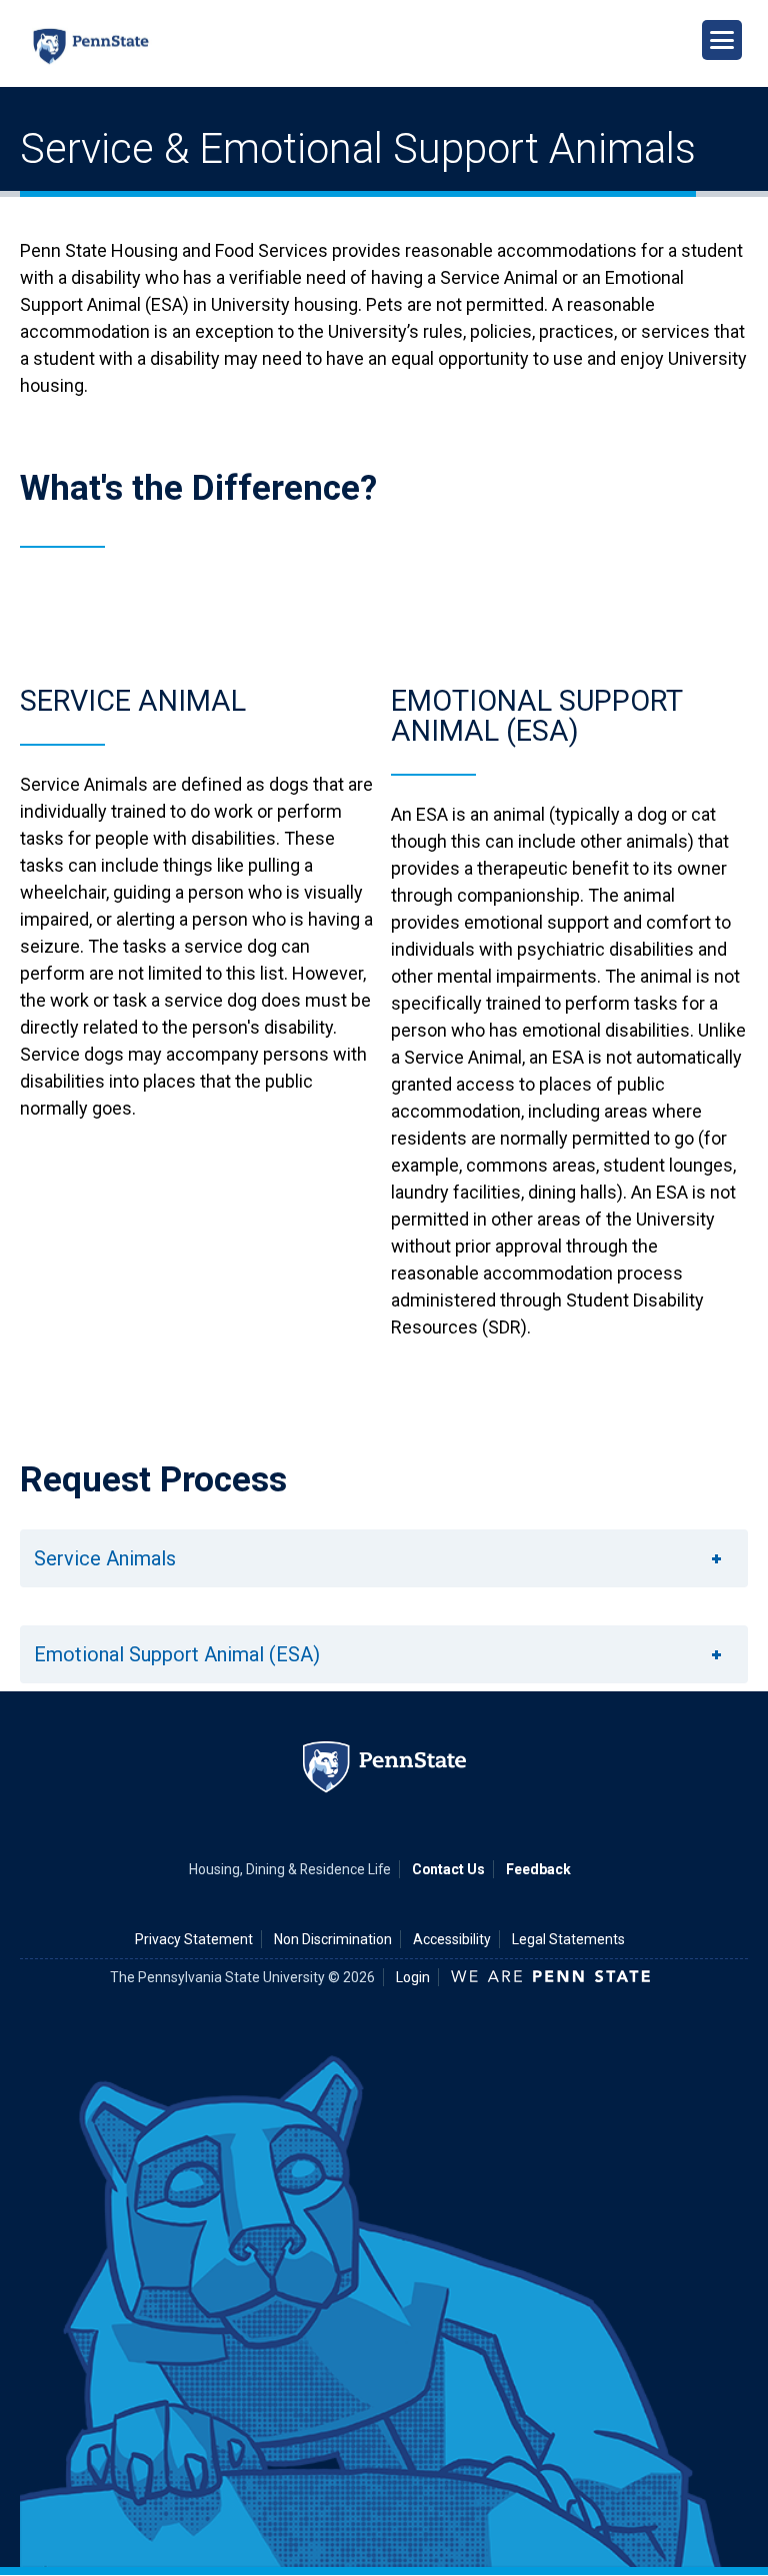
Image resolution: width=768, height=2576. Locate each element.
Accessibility (452, 1939)
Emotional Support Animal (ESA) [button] (177, 1654)
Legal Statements (568, 1939)
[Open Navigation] (722, 40)
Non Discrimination (333, 1939)
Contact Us (448, 1869)
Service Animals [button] (105, 1558)
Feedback (538, 1869)
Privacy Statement (194, 1939)
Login (413, 1977)
